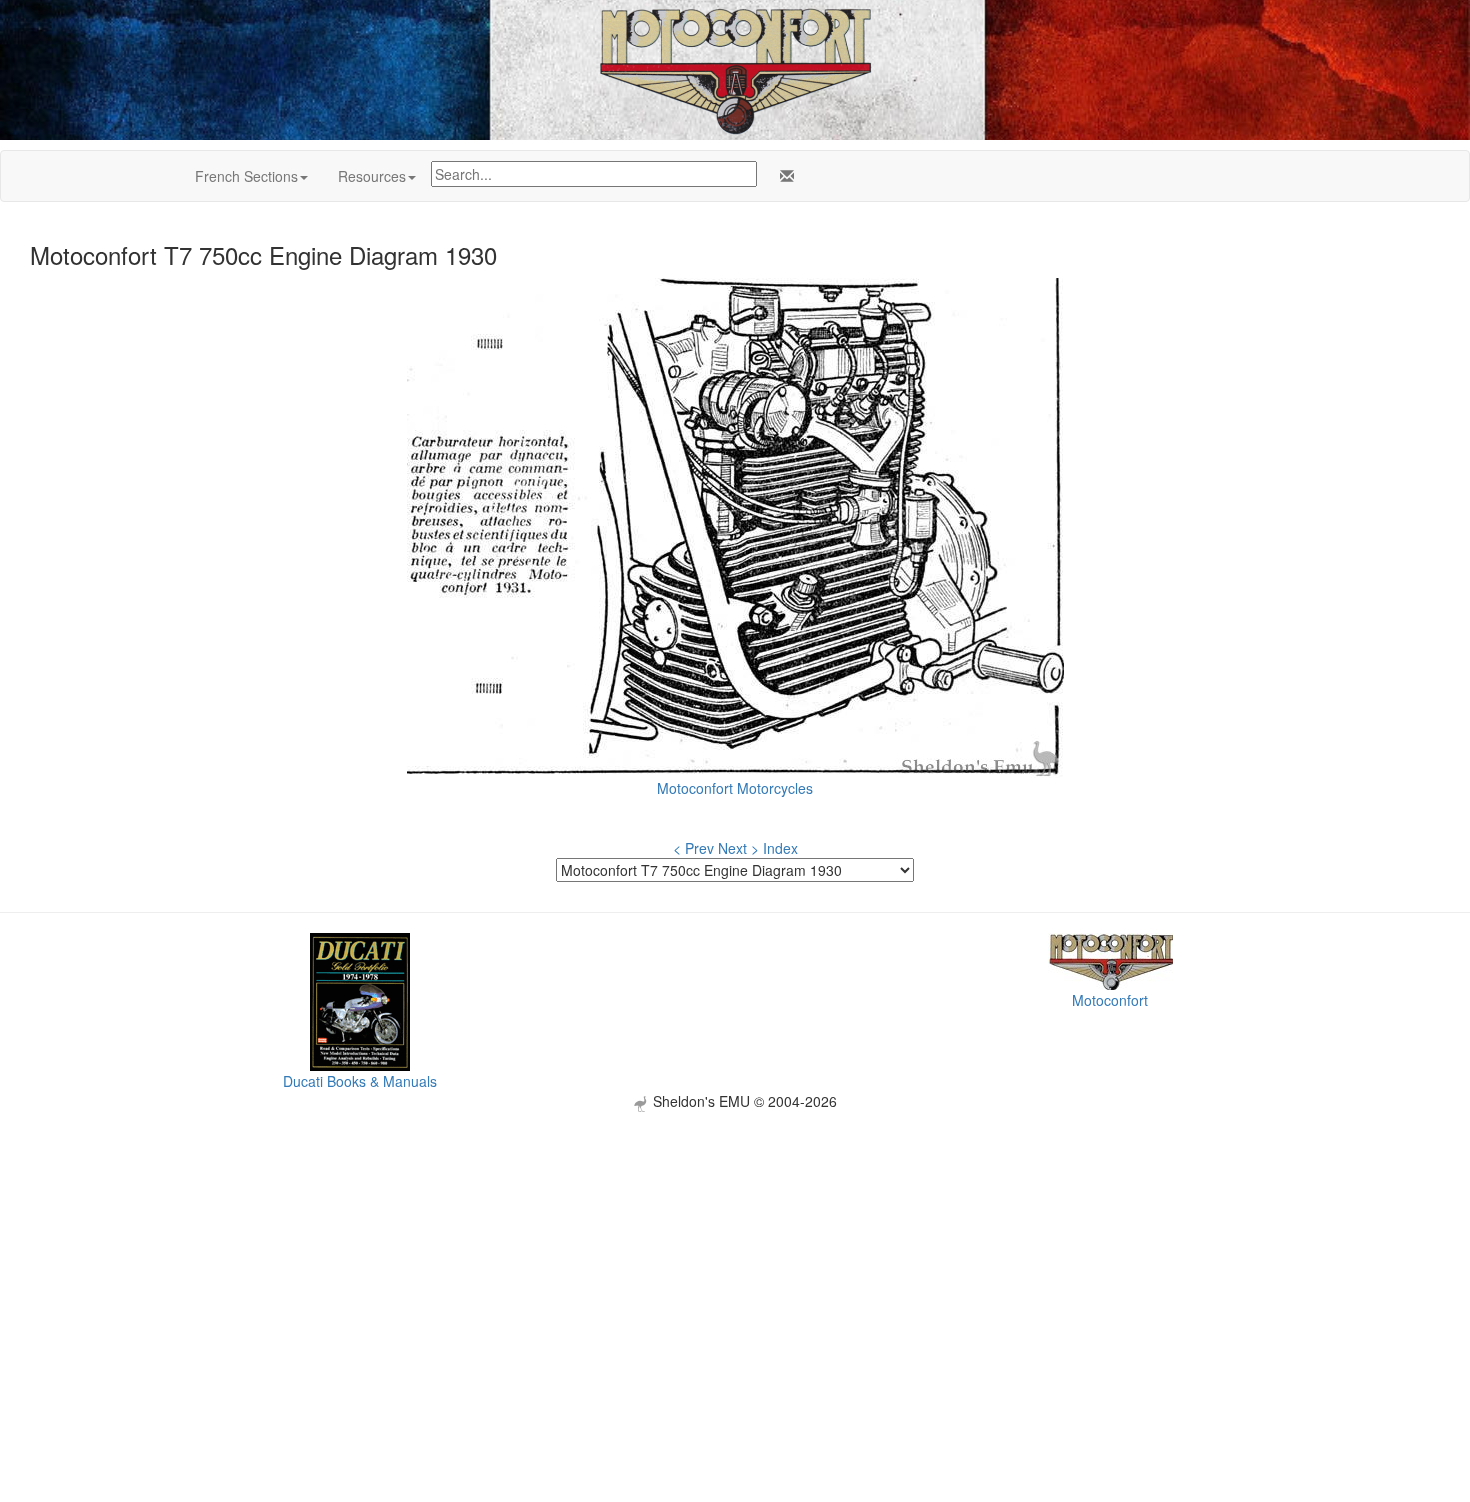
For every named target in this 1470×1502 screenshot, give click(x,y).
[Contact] (783, 176)
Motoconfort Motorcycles (735, 788)
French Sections (246, 176)
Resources (372, 176)
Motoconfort (1110, 1000)
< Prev (693, 848)
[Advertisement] (735, 1252)
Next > (738, 848)
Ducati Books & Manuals (360, 1081)
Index (780, 848)
